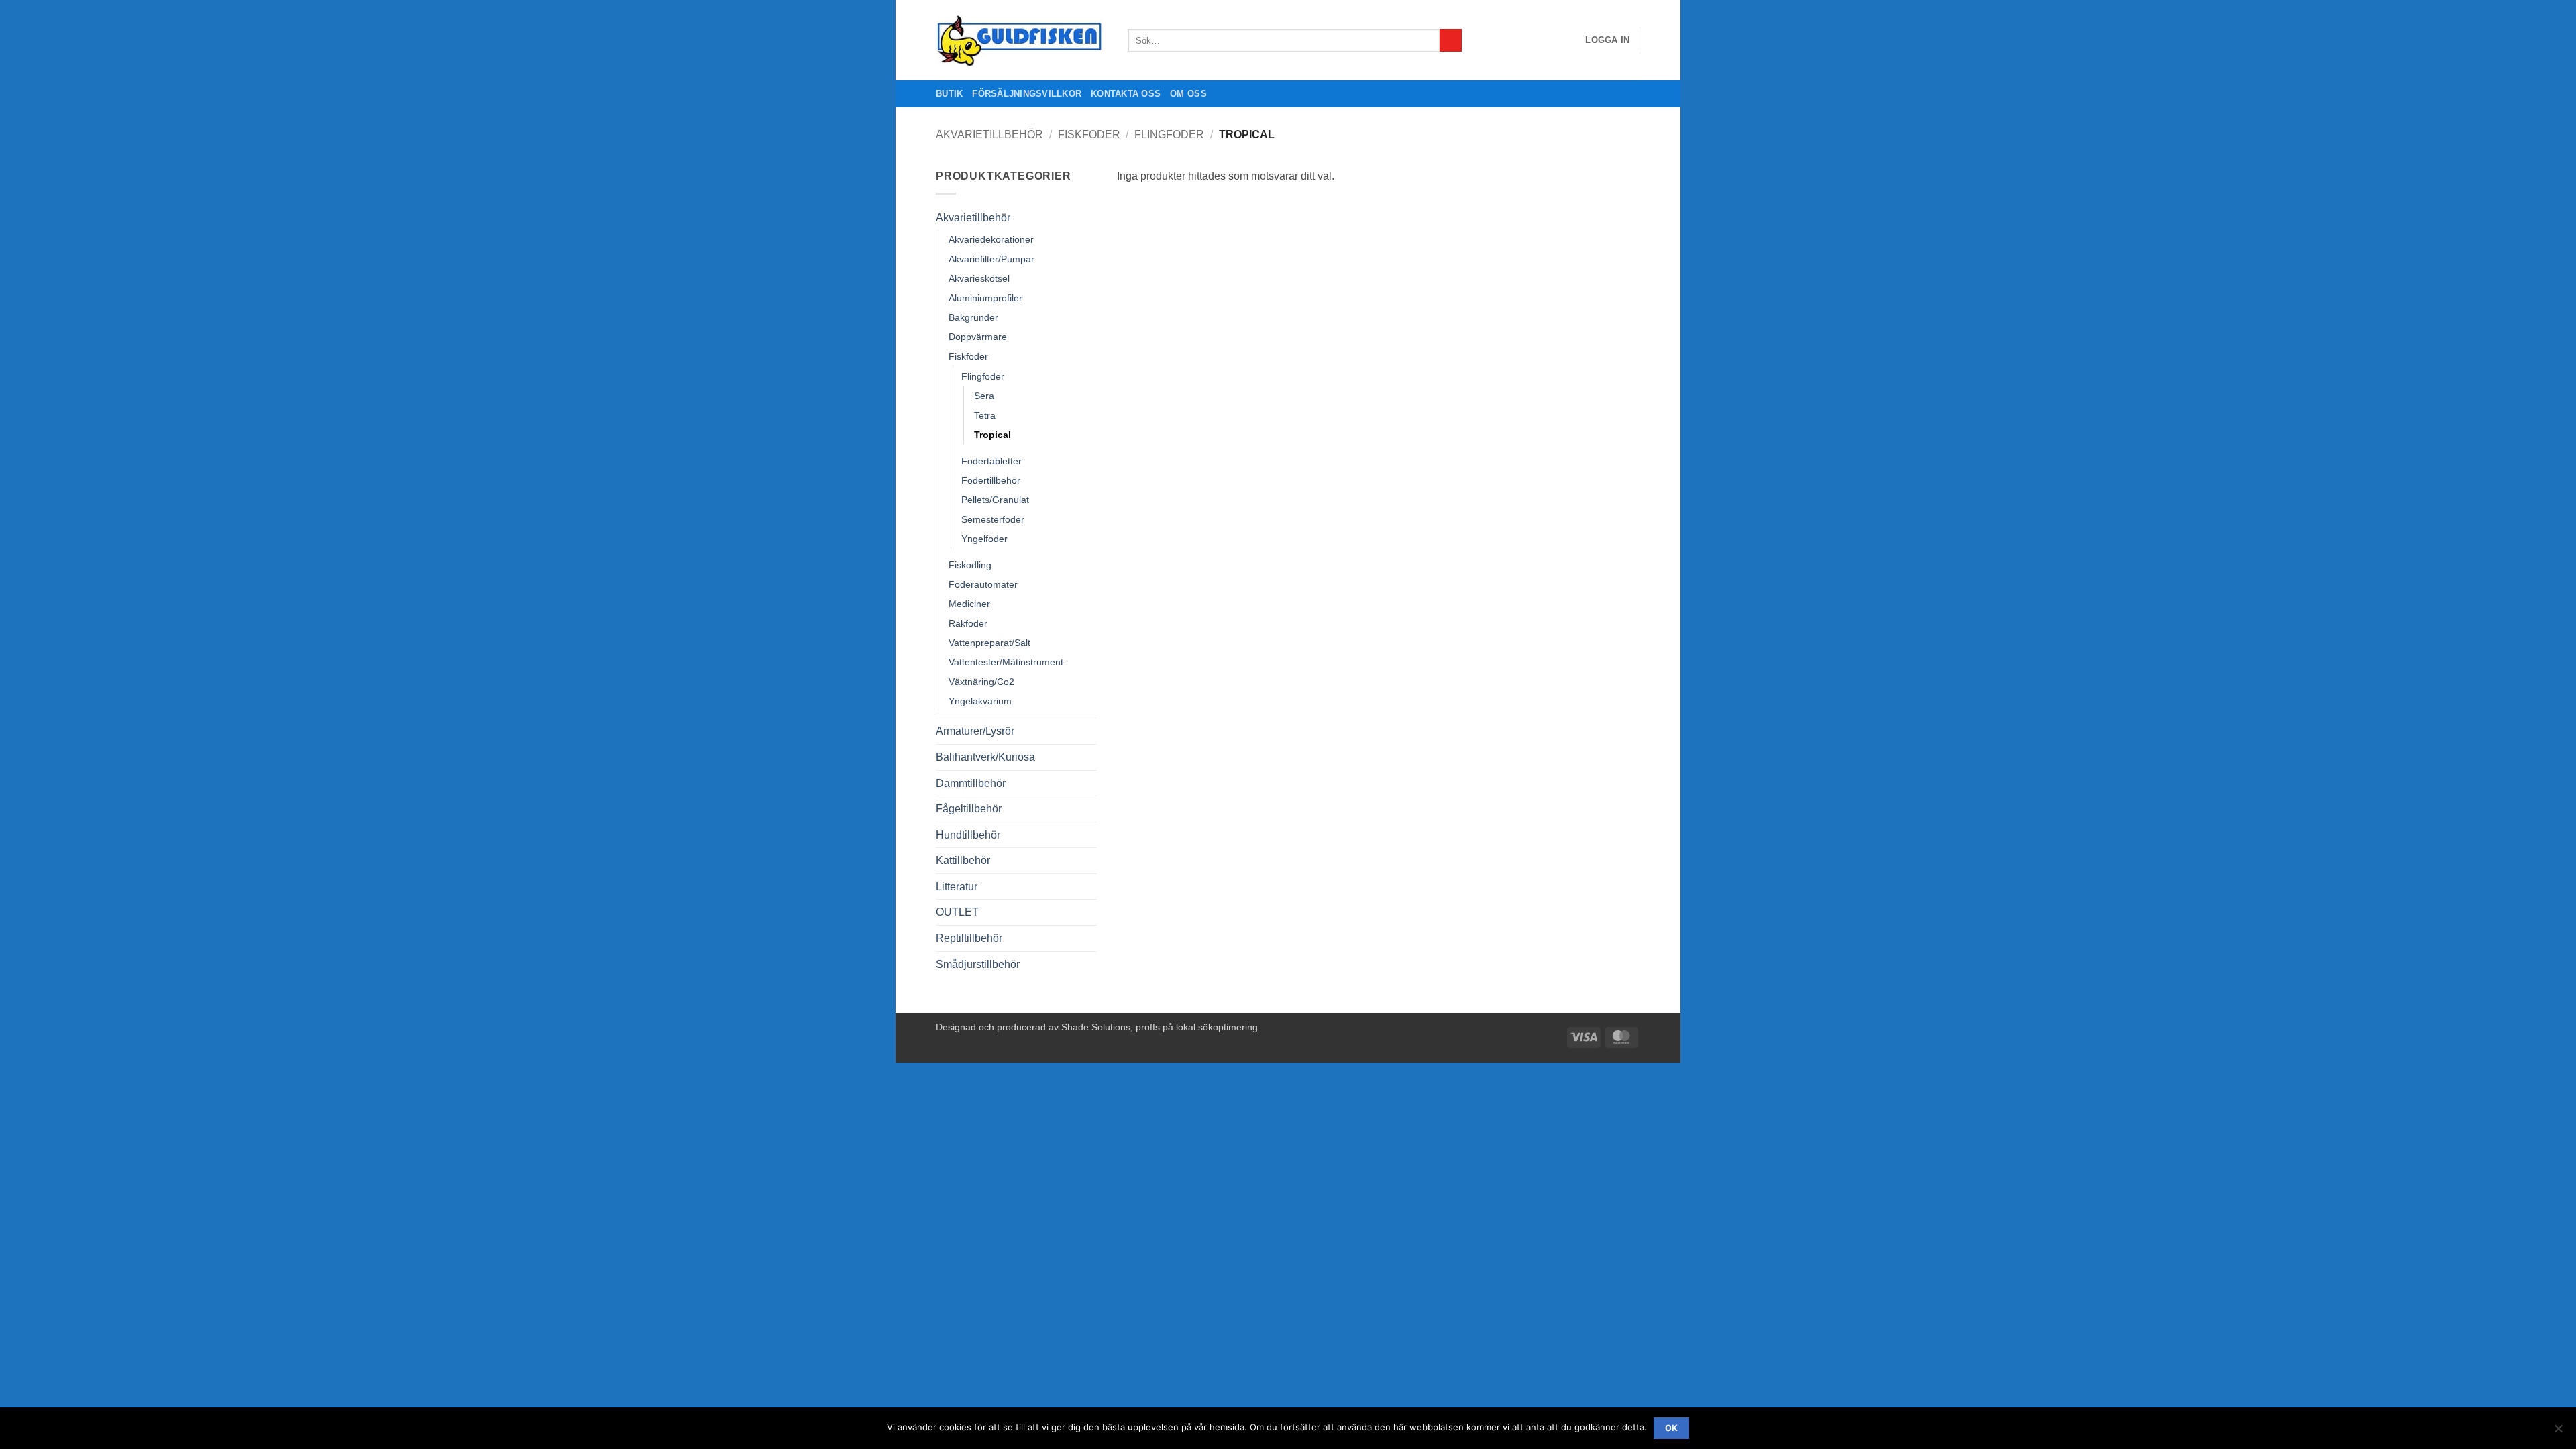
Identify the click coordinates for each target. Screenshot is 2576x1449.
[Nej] (2558, 1432)
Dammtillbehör (971, 783)
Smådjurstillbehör (978, 964)
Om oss (1188, 94)
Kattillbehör (963, 860)
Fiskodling (970, 565)
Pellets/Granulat (995, 500)
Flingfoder (1169, 135)
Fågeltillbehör (969, 809)
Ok (1672, 1428)
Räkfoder (968, 623)
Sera (984, 396)
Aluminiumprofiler (985, 298)
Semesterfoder (993, 519)
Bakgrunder (973, 317)
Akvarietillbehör (989, 135)
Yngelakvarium (980, 701)
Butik (949, 94)
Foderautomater (983, 584)
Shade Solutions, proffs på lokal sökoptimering (1160, 1027)
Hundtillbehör (968, 835)
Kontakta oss (1126, 94)
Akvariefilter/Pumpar (991, 259)
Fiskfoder (1089, 135)
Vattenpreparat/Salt (989, 643)
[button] (1607, 40)
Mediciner (969, 604)
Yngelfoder (984, 539)
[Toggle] (1089, 217)
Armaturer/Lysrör (975, 731)
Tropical (992, 435)
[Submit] (1451, 40)
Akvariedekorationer (991, 239)
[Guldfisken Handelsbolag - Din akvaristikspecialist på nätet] (1022, 41)
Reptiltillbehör (969, 938)
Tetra (985, 415)
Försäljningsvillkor (1027, 94)
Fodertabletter (991, 461)
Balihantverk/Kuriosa (985, 757)
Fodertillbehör (991, 480)
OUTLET (957, 912)
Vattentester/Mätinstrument (1006, 662)
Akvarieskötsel (979, 278)
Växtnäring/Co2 (981, 682)
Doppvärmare (978, 337)
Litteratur (957, 887)
